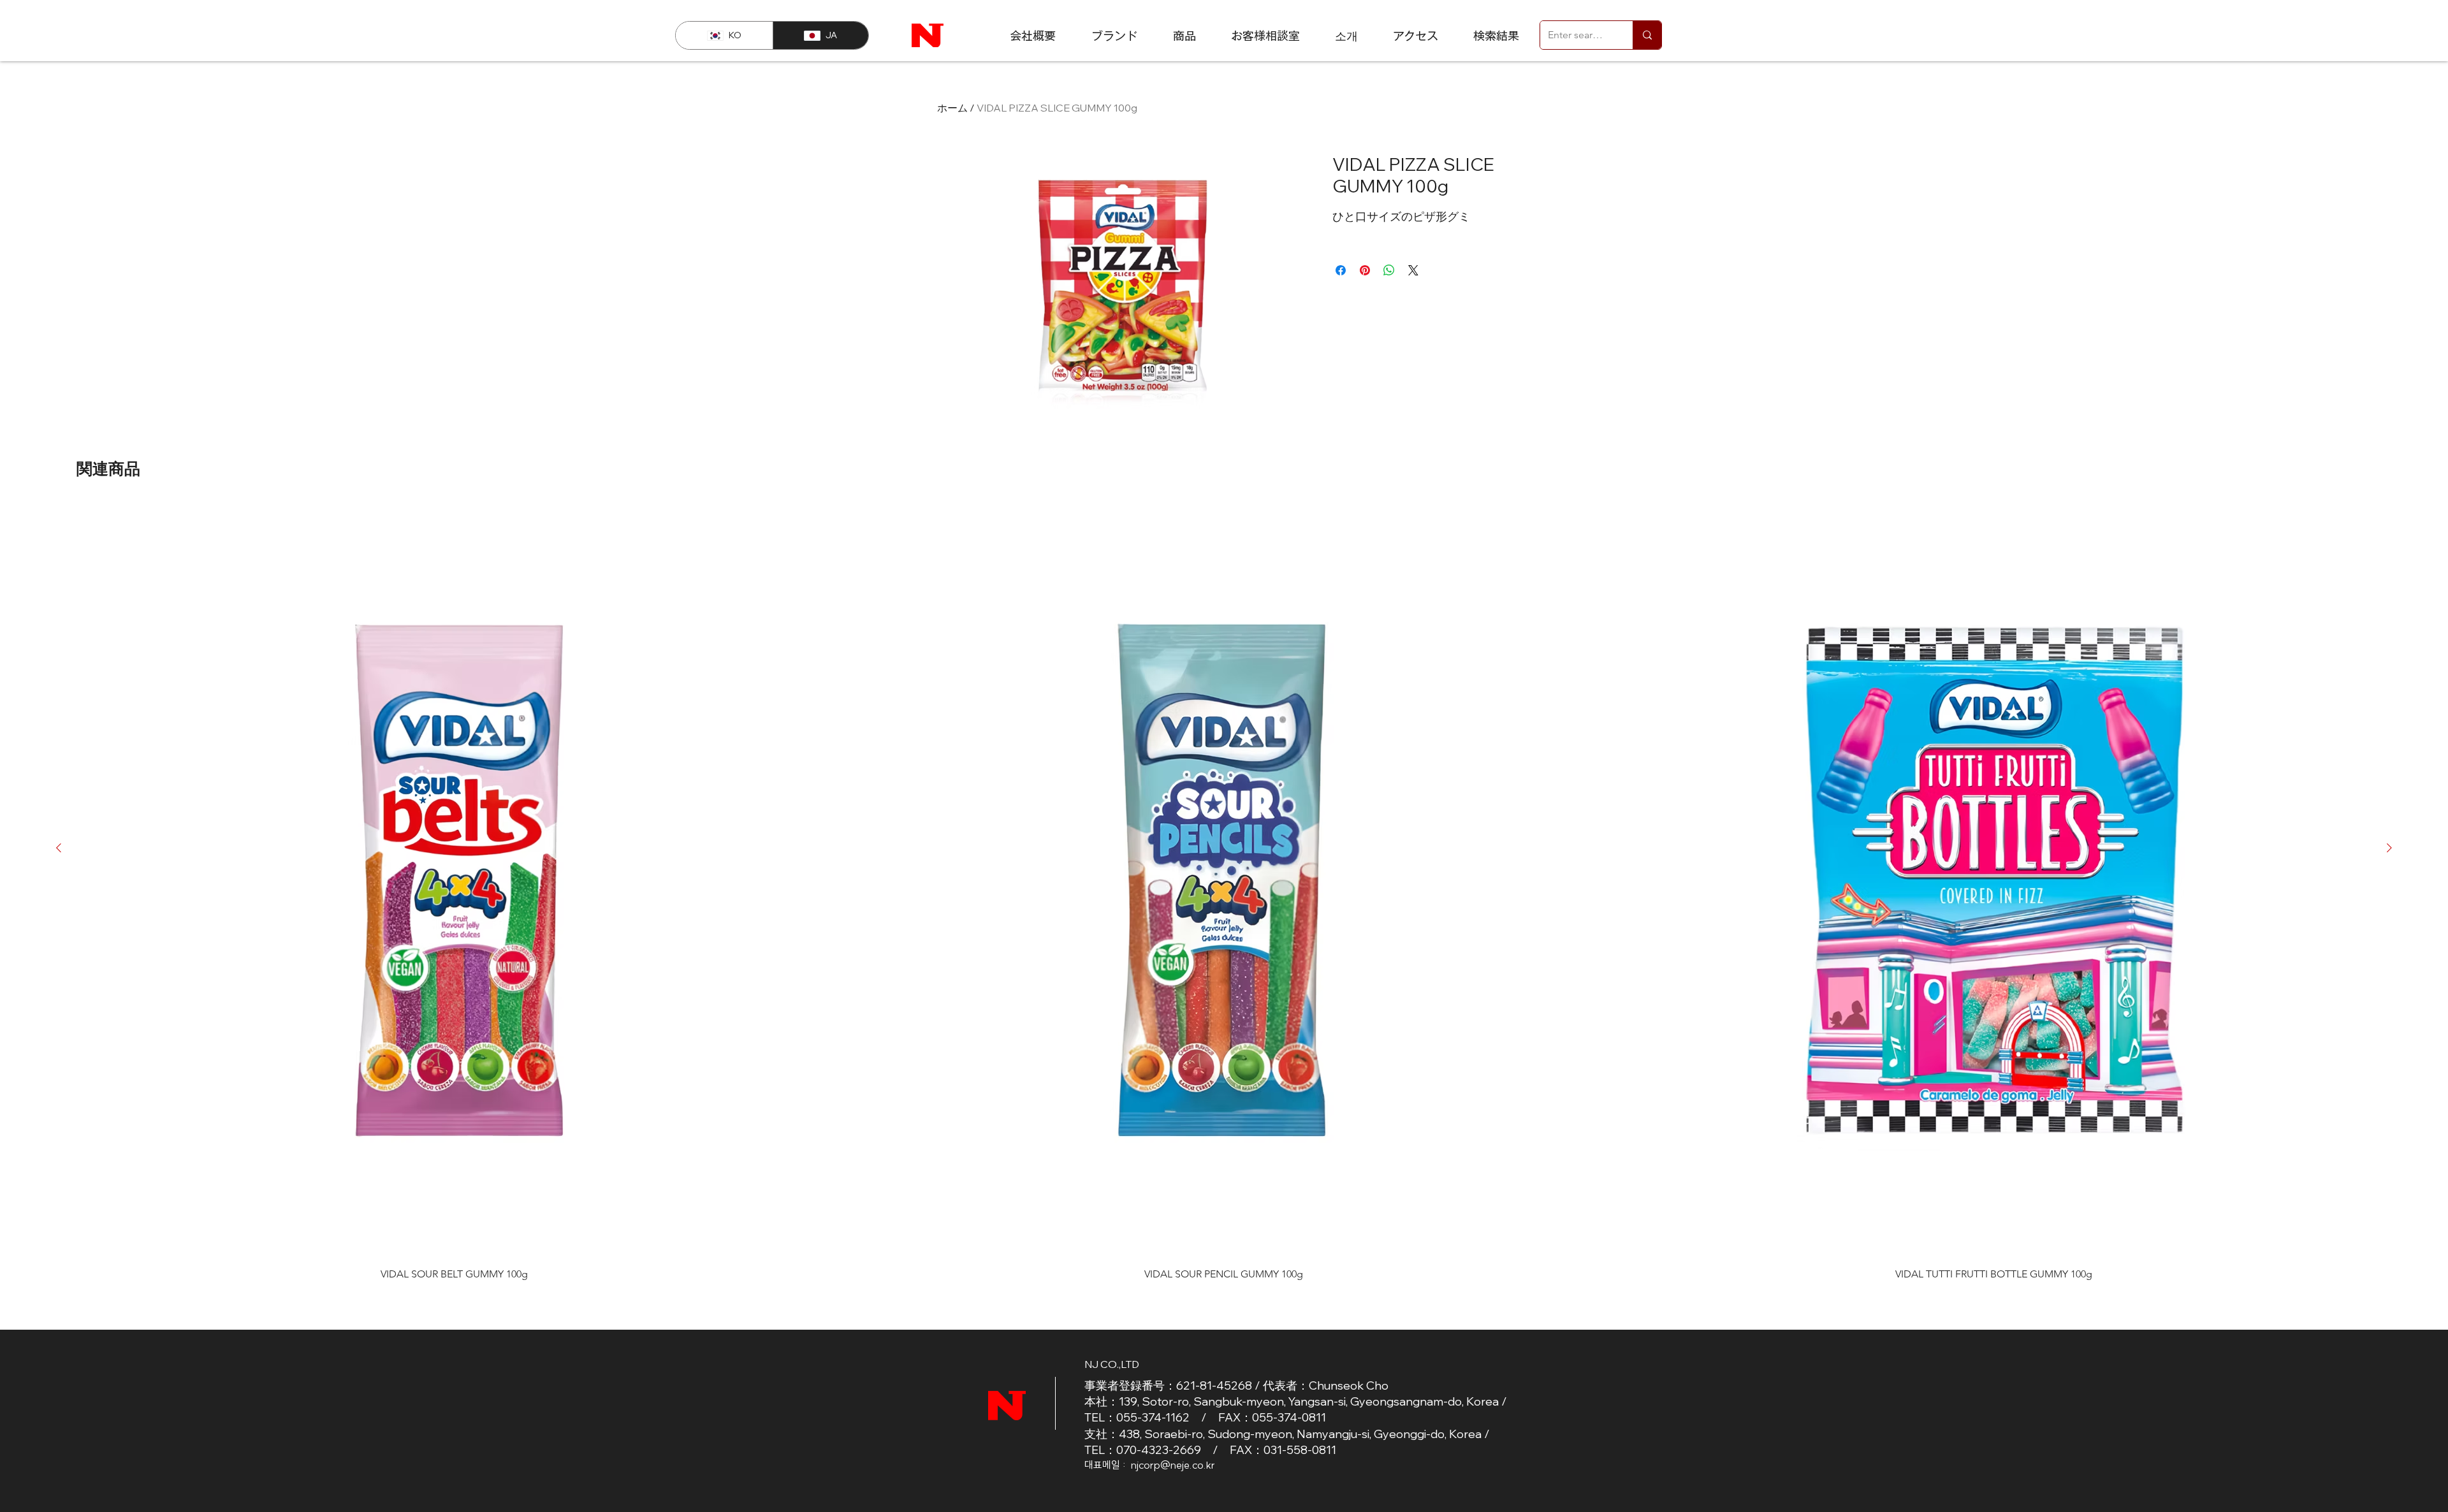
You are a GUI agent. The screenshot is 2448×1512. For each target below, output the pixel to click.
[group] (1224, 891)
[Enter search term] (1647, 35)
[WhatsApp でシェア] (1389, 270)
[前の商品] (59, 848)
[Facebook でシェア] (1341, 270)
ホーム (952, 108)
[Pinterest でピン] (1365, 270)
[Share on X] (1413, 270)
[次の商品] (2389, 848)
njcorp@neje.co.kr (1173, 1465)
